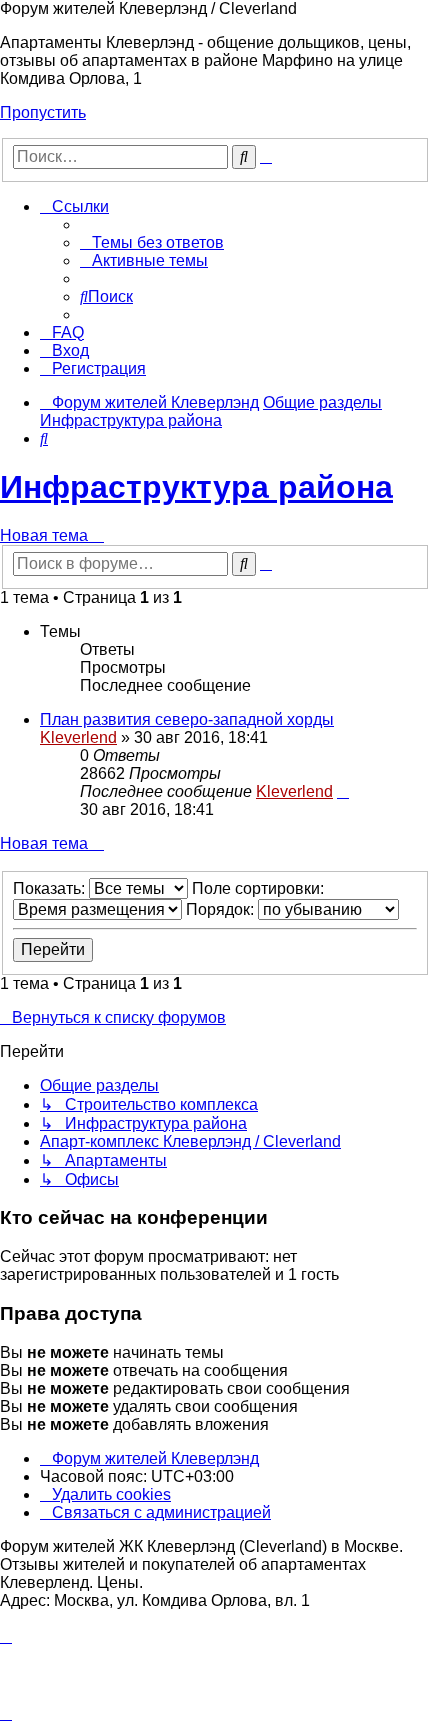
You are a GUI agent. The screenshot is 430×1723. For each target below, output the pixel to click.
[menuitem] (152, 242)
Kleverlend (78, 737)
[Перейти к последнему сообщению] (343, 791)
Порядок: (222, 909)
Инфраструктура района (196, 487)
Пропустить (43, 112)
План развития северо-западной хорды (187, 719)
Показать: (51, 888)
